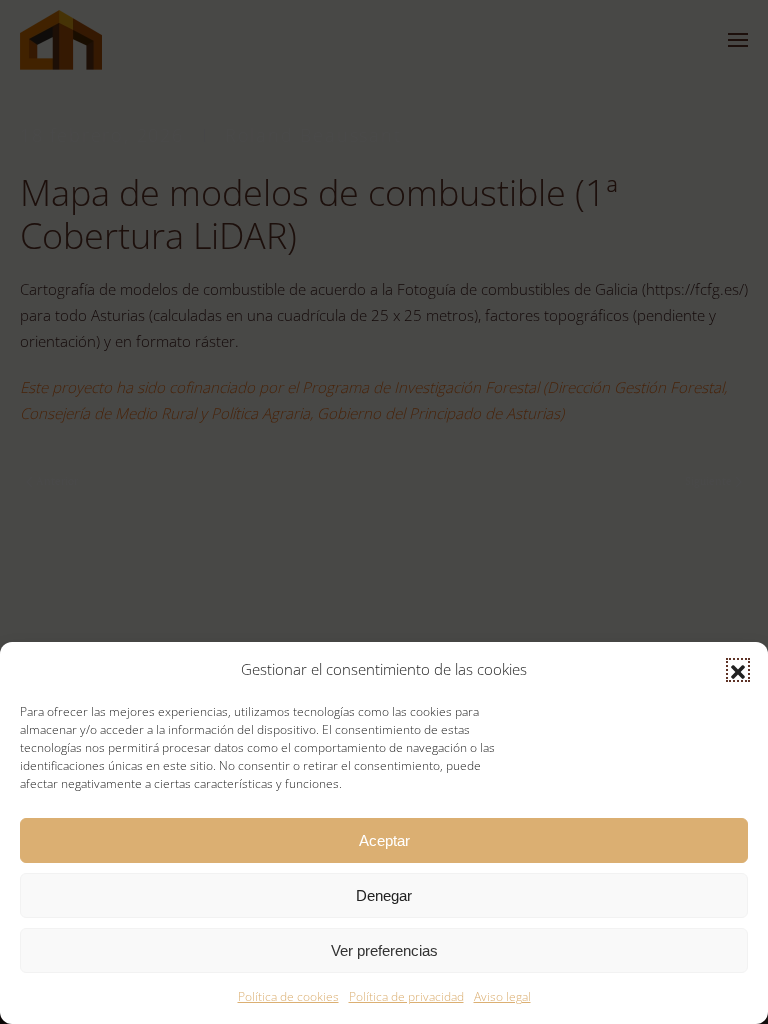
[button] (738, 670)
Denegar (384, 895)
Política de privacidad (406, 996)
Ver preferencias (384, 950)
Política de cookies (288, 996)
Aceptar (384, 840)
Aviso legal (502, 996)
